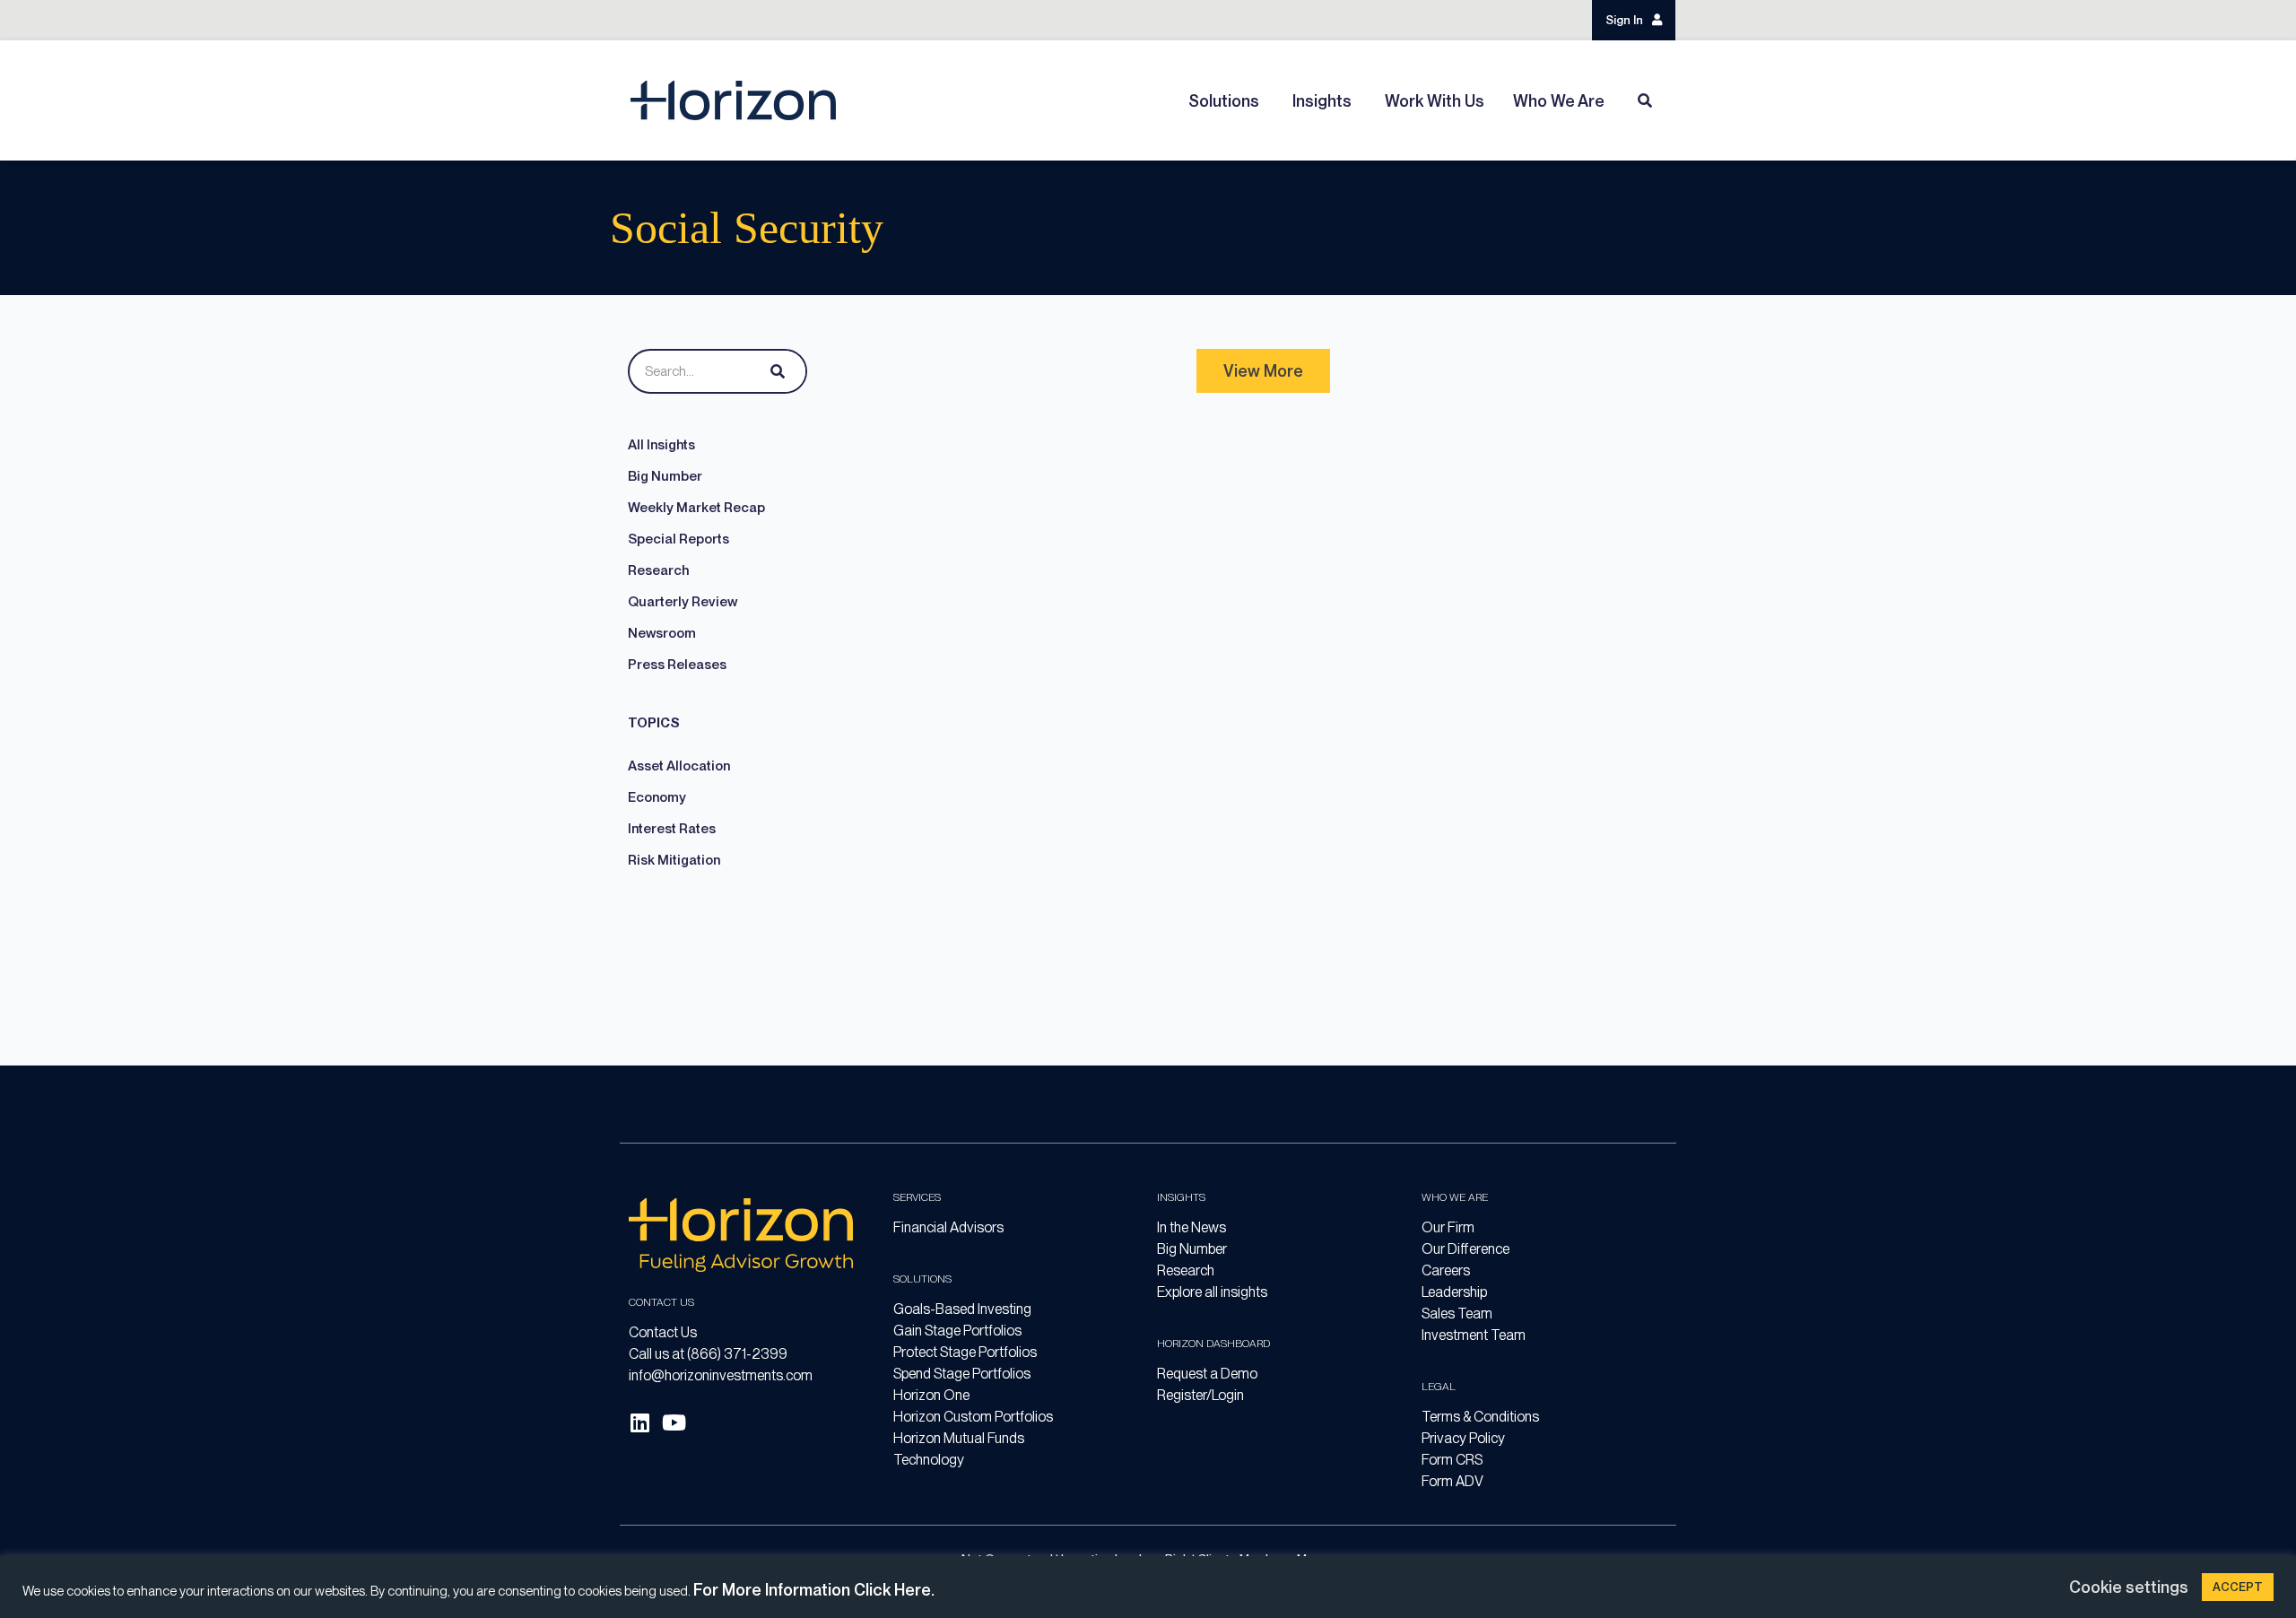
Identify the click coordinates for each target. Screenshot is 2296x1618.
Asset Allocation (679, 766)
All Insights (661, 445)
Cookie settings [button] (2129, 1587)
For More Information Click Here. (814, 1590)
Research (658, 570)
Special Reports (678, 539)
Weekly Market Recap (696, 508)
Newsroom (662, 633)
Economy (657, 797)
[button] (1263, 371)
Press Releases (677, 665)
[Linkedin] (639, 1422)
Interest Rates (672, 829)
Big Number (665, 476)
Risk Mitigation (674, 860)
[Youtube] (674, 1422)
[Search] (774, 371)
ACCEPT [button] (2238, 1587)
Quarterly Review (683, 602)
